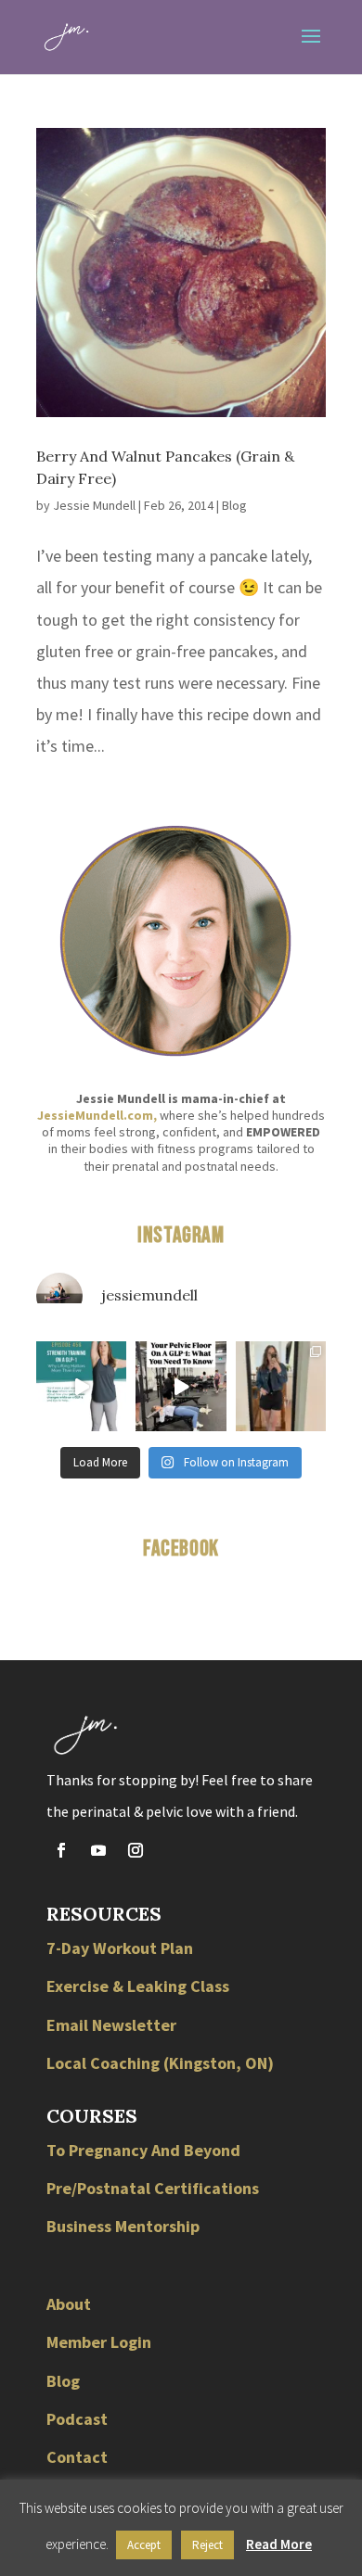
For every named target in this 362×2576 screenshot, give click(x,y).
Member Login (99, 2342)
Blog (234, 505)
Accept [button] (144, 2545)
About (69, 2304)
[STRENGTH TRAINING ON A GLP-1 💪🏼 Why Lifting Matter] (81, 1386)
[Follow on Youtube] (98, 1850)
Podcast (77, 2419)
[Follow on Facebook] (61, 1850)
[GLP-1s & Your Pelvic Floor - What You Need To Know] (181, 1386)
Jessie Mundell (94, 505)
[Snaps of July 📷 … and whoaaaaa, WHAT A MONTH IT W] (281, 1386)
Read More (279, 2544)
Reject (207, 2545)
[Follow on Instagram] (136, 1850)
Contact (77, 2457)
